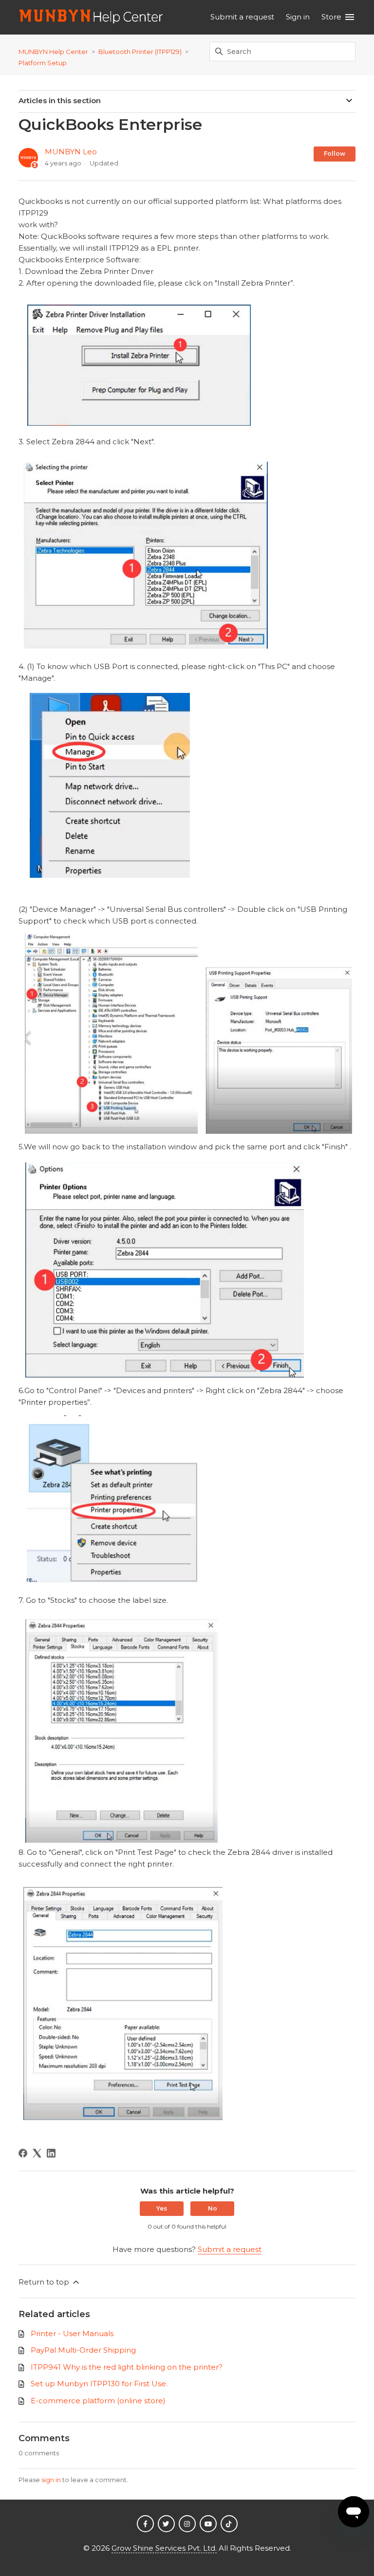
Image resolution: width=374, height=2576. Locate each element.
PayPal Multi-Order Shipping (83, 2350)
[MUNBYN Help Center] (91, 17)
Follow (335, 154)
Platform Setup (43, 63)
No (213, 2208)
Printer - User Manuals (72, 2333)
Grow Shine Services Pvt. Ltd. (164, 2548)
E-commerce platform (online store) (98, 2401)
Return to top (45, 2282)
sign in (51, 2480)
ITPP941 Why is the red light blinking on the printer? (127, 2367)
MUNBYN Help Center (53, 52)
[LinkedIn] (51, 2153)
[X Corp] (37, 2153)
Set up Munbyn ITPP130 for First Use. (99, 2384)
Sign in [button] (298, 17)
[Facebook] (23, 2153)
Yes (162, 2208)
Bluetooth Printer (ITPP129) (140, 52)
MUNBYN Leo (71, 152)
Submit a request (242, 17)
